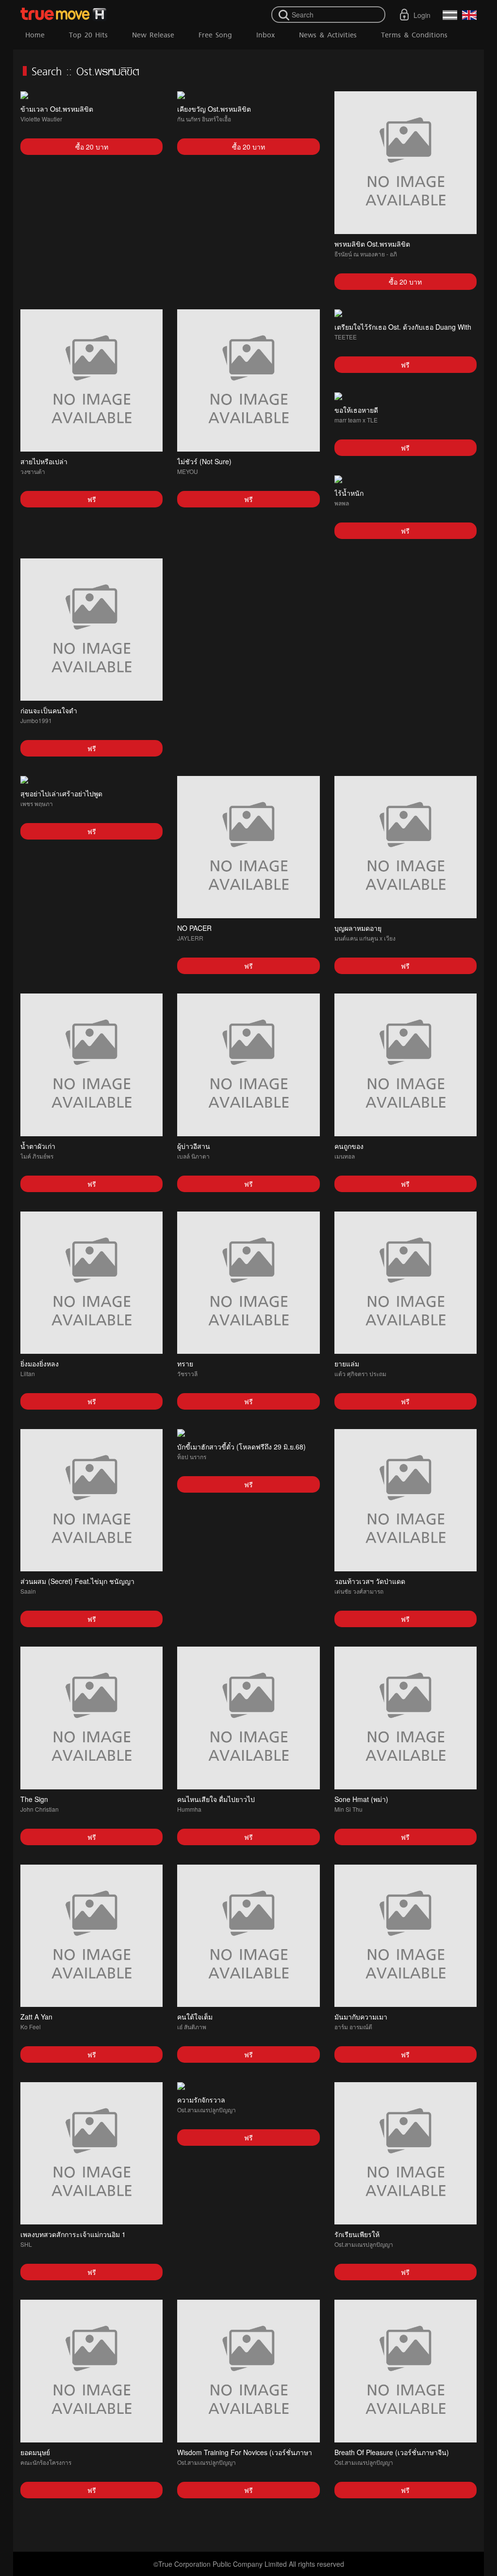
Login (422, 15)
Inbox (265, 35)
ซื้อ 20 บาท (92, 147)
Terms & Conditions (414, 35)
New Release (153, 35)
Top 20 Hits (88, 35)
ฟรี (92, 499)
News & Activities (328, 35)
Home (35, 35)
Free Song (215, 35)
